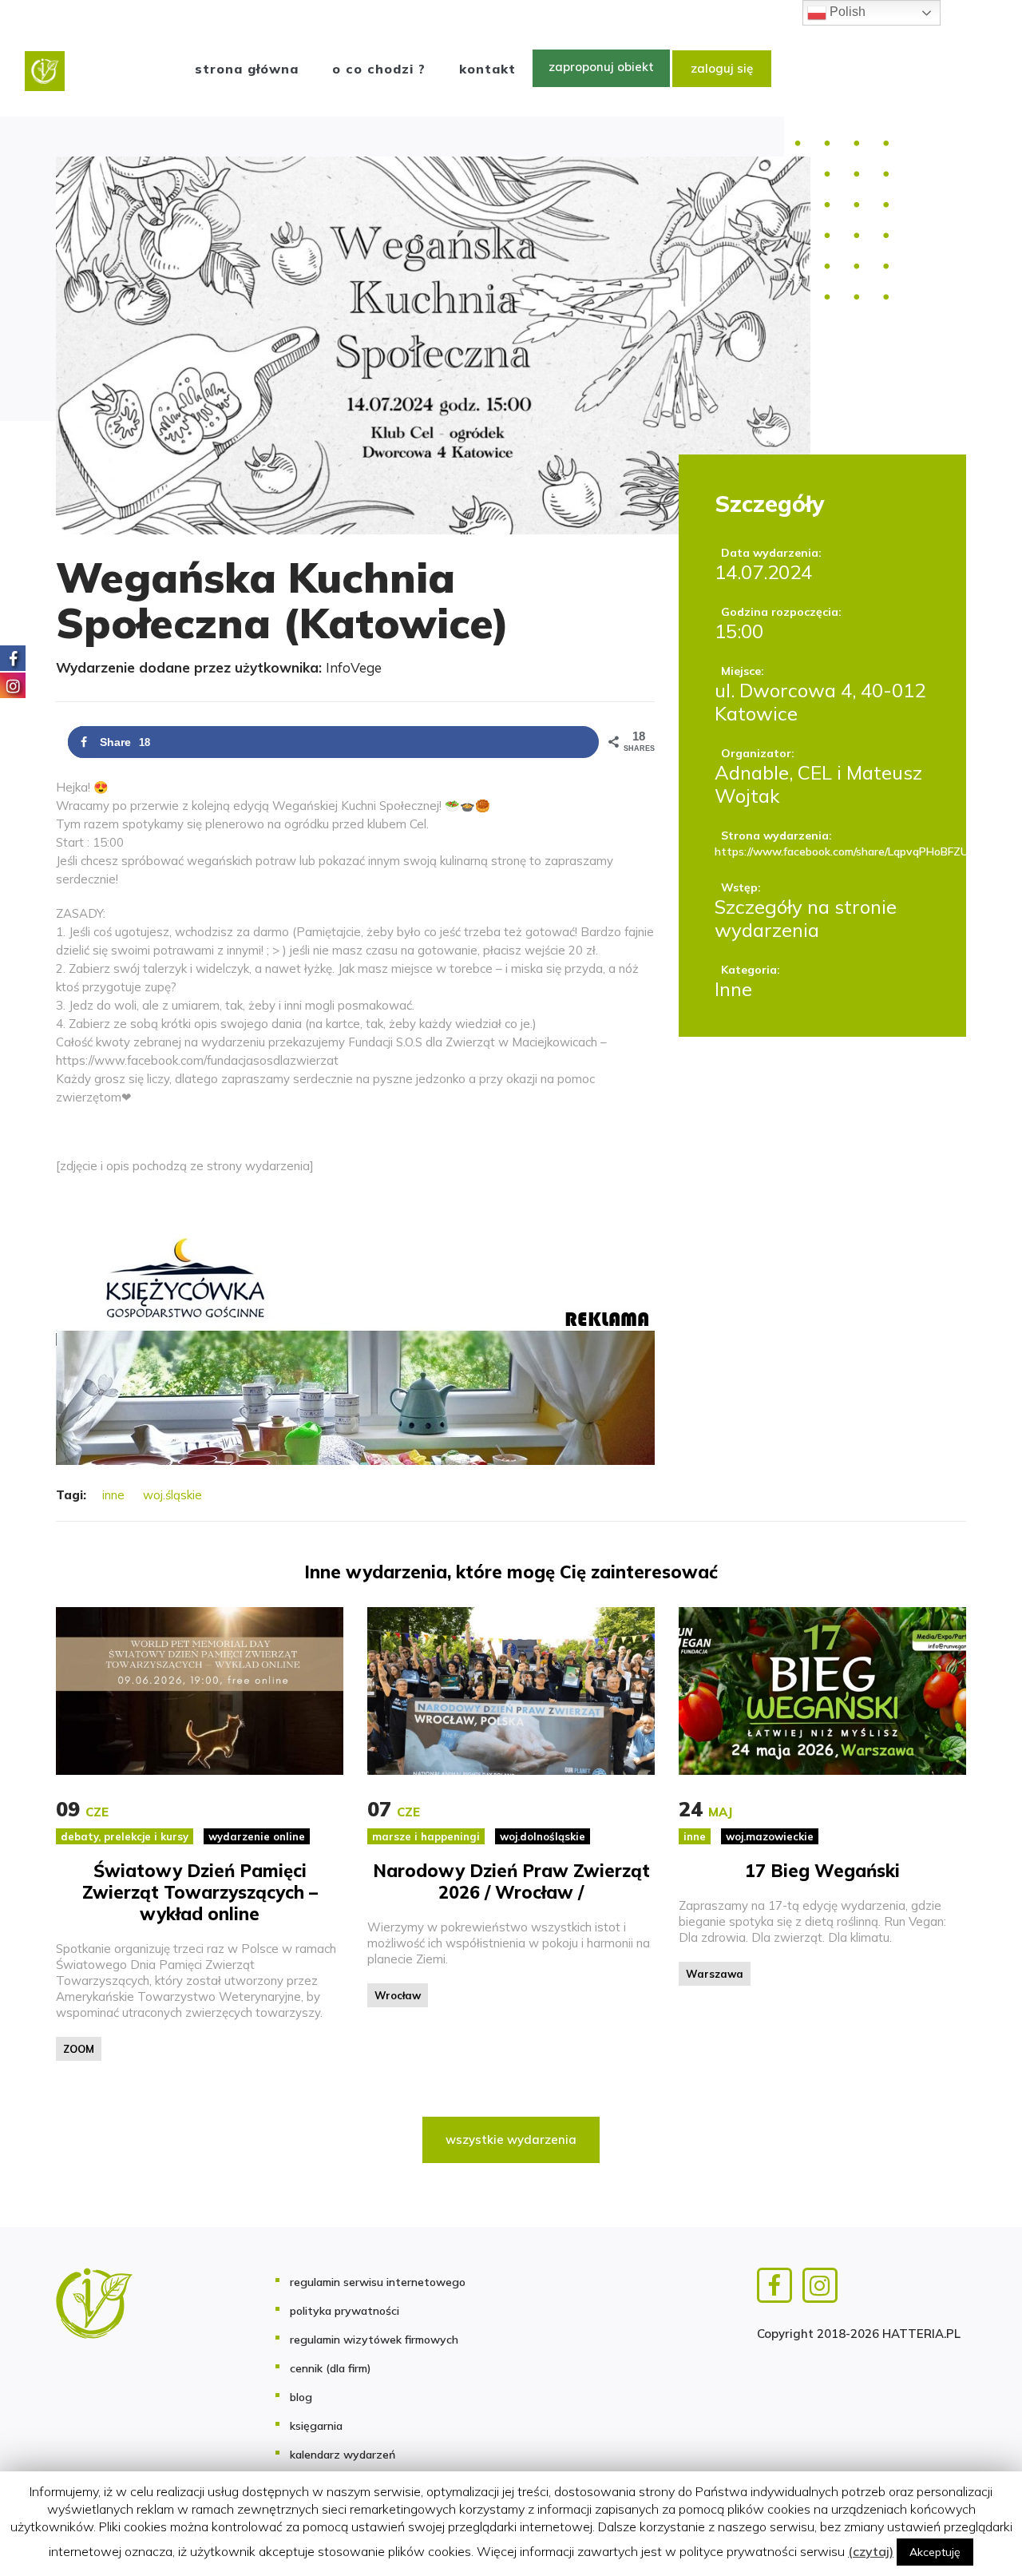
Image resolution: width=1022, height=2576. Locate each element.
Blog (301, 2397)
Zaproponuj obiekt (601, 67)
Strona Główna (247, 69)
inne (113, 1495)
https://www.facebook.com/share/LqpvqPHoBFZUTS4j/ (822, 851)
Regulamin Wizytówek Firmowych (374, 2340)
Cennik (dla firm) (331, 2368)
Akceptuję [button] (935, 2552)
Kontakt (487, 69)
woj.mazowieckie (770, 1836)
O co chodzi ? (379, 69)
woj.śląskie (172, 1495)
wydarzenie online (257, 1836)
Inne (733, 989)
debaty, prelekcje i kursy (125, 1836)
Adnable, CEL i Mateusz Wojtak (818, 784)
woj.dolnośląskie (543, 1836)
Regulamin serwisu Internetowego (378, 2282)
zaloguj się (722, 68)
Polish (846, 12)
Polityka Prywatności (345, 2311)
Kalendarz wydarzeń (343, 2455)
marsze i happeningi (426, 1836)
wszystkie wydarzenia (511, 2139)
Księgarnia (316, 2426)
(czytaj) (871, 2551)
